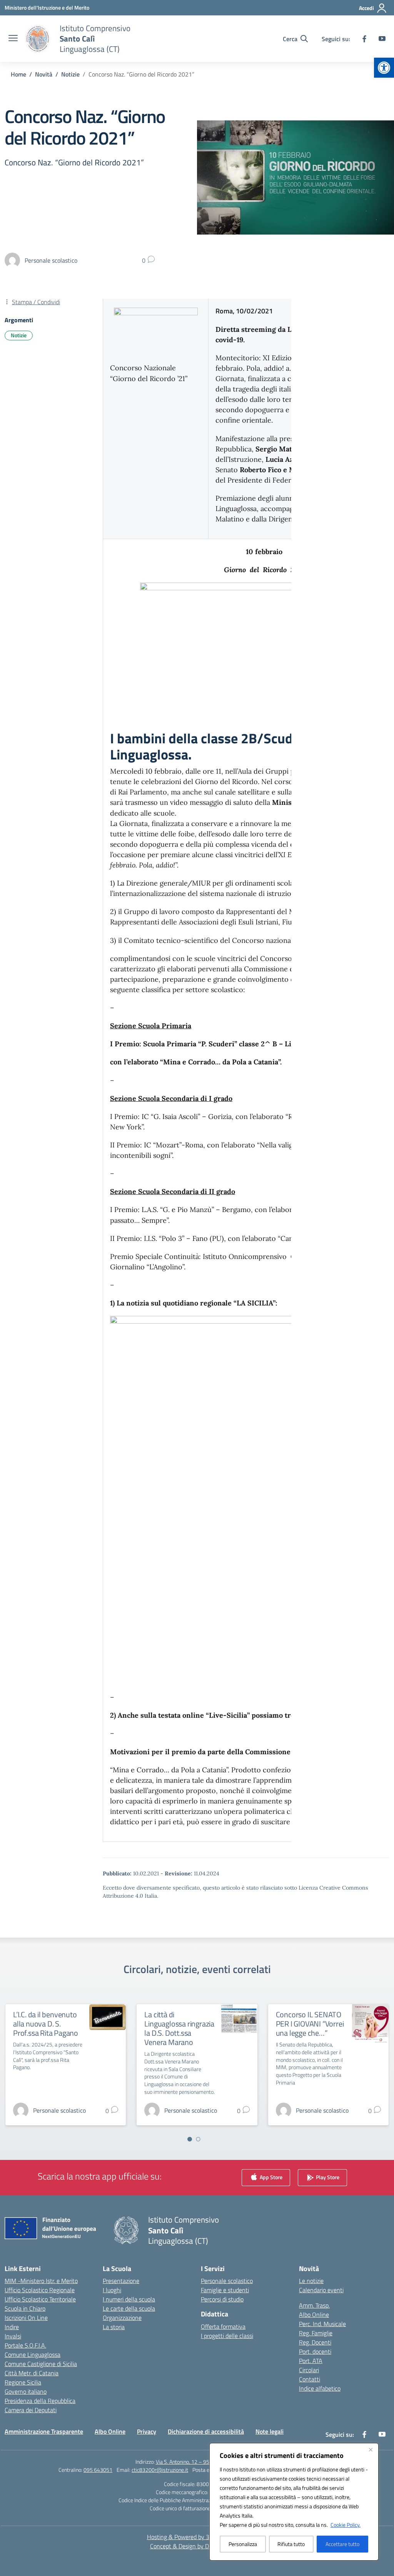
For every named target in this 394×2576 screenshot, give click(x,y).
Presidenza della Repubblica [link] (40, 2401)
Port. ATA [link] (311, 2361)
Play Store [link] (327, 2177)
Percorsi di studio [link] (222, 2299)
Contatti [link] (310, 2379)
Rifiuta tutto (291, 2544)
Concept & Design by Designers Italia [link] (197, 2546)
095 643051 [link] (98, 2470)
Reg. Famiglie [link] (316, 2333)
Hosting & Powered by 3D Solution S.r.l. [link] (197, 2537)
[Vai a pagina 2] (198, 2139)
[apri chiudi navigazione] (13, 39)
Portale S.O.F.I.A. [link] (25, 2345)
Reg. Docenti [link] (315, 2342)
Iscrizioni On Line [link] (26, 2318)
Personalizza (243, 2544)
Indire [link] (12, 2327)
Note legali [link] (270, 2431)
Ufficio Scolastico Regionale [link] (40, 2290)
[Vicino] (371, 2449)
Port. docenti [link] (315, 2351)
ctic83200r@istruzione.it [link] (160, 2470)
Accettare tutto (342, 2544)
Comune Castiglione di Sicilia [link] (41, 2364)
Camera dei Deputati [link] (31, 2410)
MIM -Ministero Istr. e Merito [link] (41, 2281)
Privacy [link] (147, 2431)
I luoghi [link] (112, 2290)
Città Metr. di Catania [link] (32, 2373)
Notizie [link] (19, 335)
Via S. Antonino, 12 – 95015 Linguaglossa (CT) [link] (207, 2462)
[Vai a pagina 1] (190, 2139)
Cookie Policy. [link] (346, 2525)
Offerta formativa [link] (223, 2326)
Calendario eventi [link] (321, 2290)
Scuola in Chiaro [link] (25, 2308)
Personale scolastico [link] (227, 2281)
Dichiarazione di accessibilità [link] (206, 2431)
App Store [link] (270, 2177)
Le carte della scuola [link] (129, 2308)
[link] (384, 68)
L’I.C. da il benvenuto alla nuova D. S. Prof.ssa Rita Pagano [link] (46, 2024)
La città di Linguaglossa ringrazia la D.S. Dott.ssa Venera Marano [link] (179, 2028)
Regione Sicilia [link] (23, 2382)
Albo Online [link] (314, 2315)
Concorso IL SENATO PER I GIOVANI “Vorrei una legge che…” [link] (310, 2024)
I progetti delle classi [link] (227, 2336)
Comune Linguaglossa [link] (33, 2355)
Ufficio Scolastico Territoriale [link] (40, 2299)
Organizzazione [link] (122, 2318)
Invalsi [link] (13, 2336)
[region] (294, 2502)
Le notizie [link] (311, 2281)
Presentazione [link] (121, 2281)
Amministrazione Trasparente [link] (44, 2431)
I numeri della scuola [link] (129, 2299)
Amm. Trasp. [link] (314, 2305)
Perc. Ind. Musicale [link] (322, 2324)
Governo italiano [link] (26, 2391)
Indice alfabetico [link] (320, 2388)
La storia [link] (114, 2327)
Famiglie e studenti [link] (225, 2290)
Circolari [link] (309, 2370)
